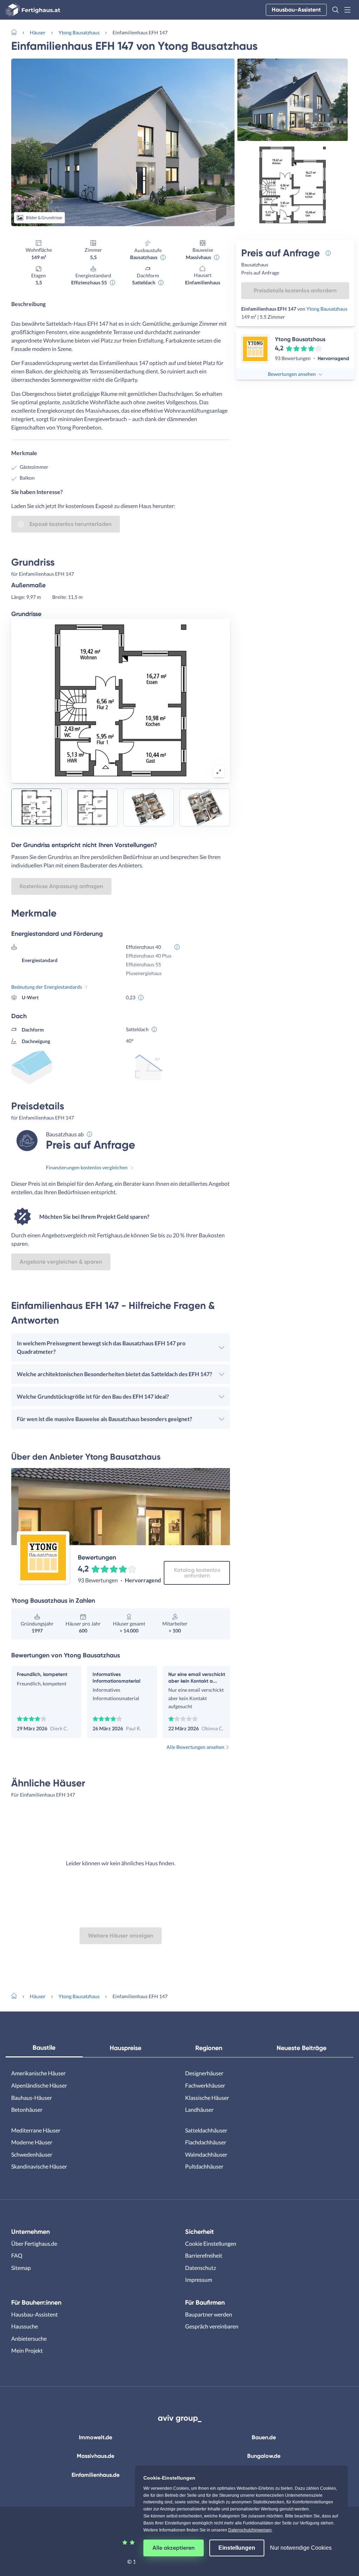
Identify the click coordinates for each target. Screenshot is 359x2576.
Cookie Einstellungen (211, 2243)
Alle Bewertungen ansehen (195, 1747)
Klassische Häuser (207, 2098)
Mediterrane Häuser (36, 2130)
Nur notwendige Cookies (301, 2548)
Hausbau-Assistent (296, 10)
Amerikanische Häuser (38, 2073)
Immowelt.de (96, 2437)
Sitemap (21, 2268)
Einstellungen (237, 2548)
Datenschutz (201, 2268)
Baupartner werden (209, 2314)
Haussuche (25, 2326)
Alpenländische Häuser (39, 2085)
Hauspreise (126, 2048)
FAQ (17, 2255)
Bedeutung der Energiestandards (47, 987)
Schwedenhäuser (32, 2154)
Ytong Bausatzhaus (79, 32)
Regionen (209, 2048)
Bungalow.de (264, 2456)
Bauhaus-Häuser (32, 2098)
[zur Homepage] (17, 32)
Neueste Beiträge (302, 2048)
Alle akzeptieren (174, 2548)
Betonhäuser (27, 2110)
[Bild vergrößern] (219, 772)
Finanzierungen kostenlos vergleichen (87, 1167)
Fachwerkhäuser (205, 2085)
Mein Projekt (27, 2350)
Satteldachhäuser (206, 2130)
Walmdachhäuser (206, 2154)
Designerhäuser (204, 2073)
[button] (336, 10)
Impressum (199, 2280)
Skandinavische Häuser (39, 2166)
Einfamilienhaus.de (96, 2475)
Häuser (38, 32)
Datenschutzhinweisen (250, 2530)
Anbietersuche (29, 2338)
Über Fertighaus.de (34, 2243)
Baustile (44, 2048)
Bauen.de (264, 2437)
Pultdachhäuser (204, 2166)
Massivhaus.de (96, 2456)
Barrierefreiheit (204, 2255)
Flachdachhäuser (206, 2142)
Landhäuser (199, 2110)
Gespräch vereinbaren (212, 2326)
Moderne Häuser (32, 2142)
